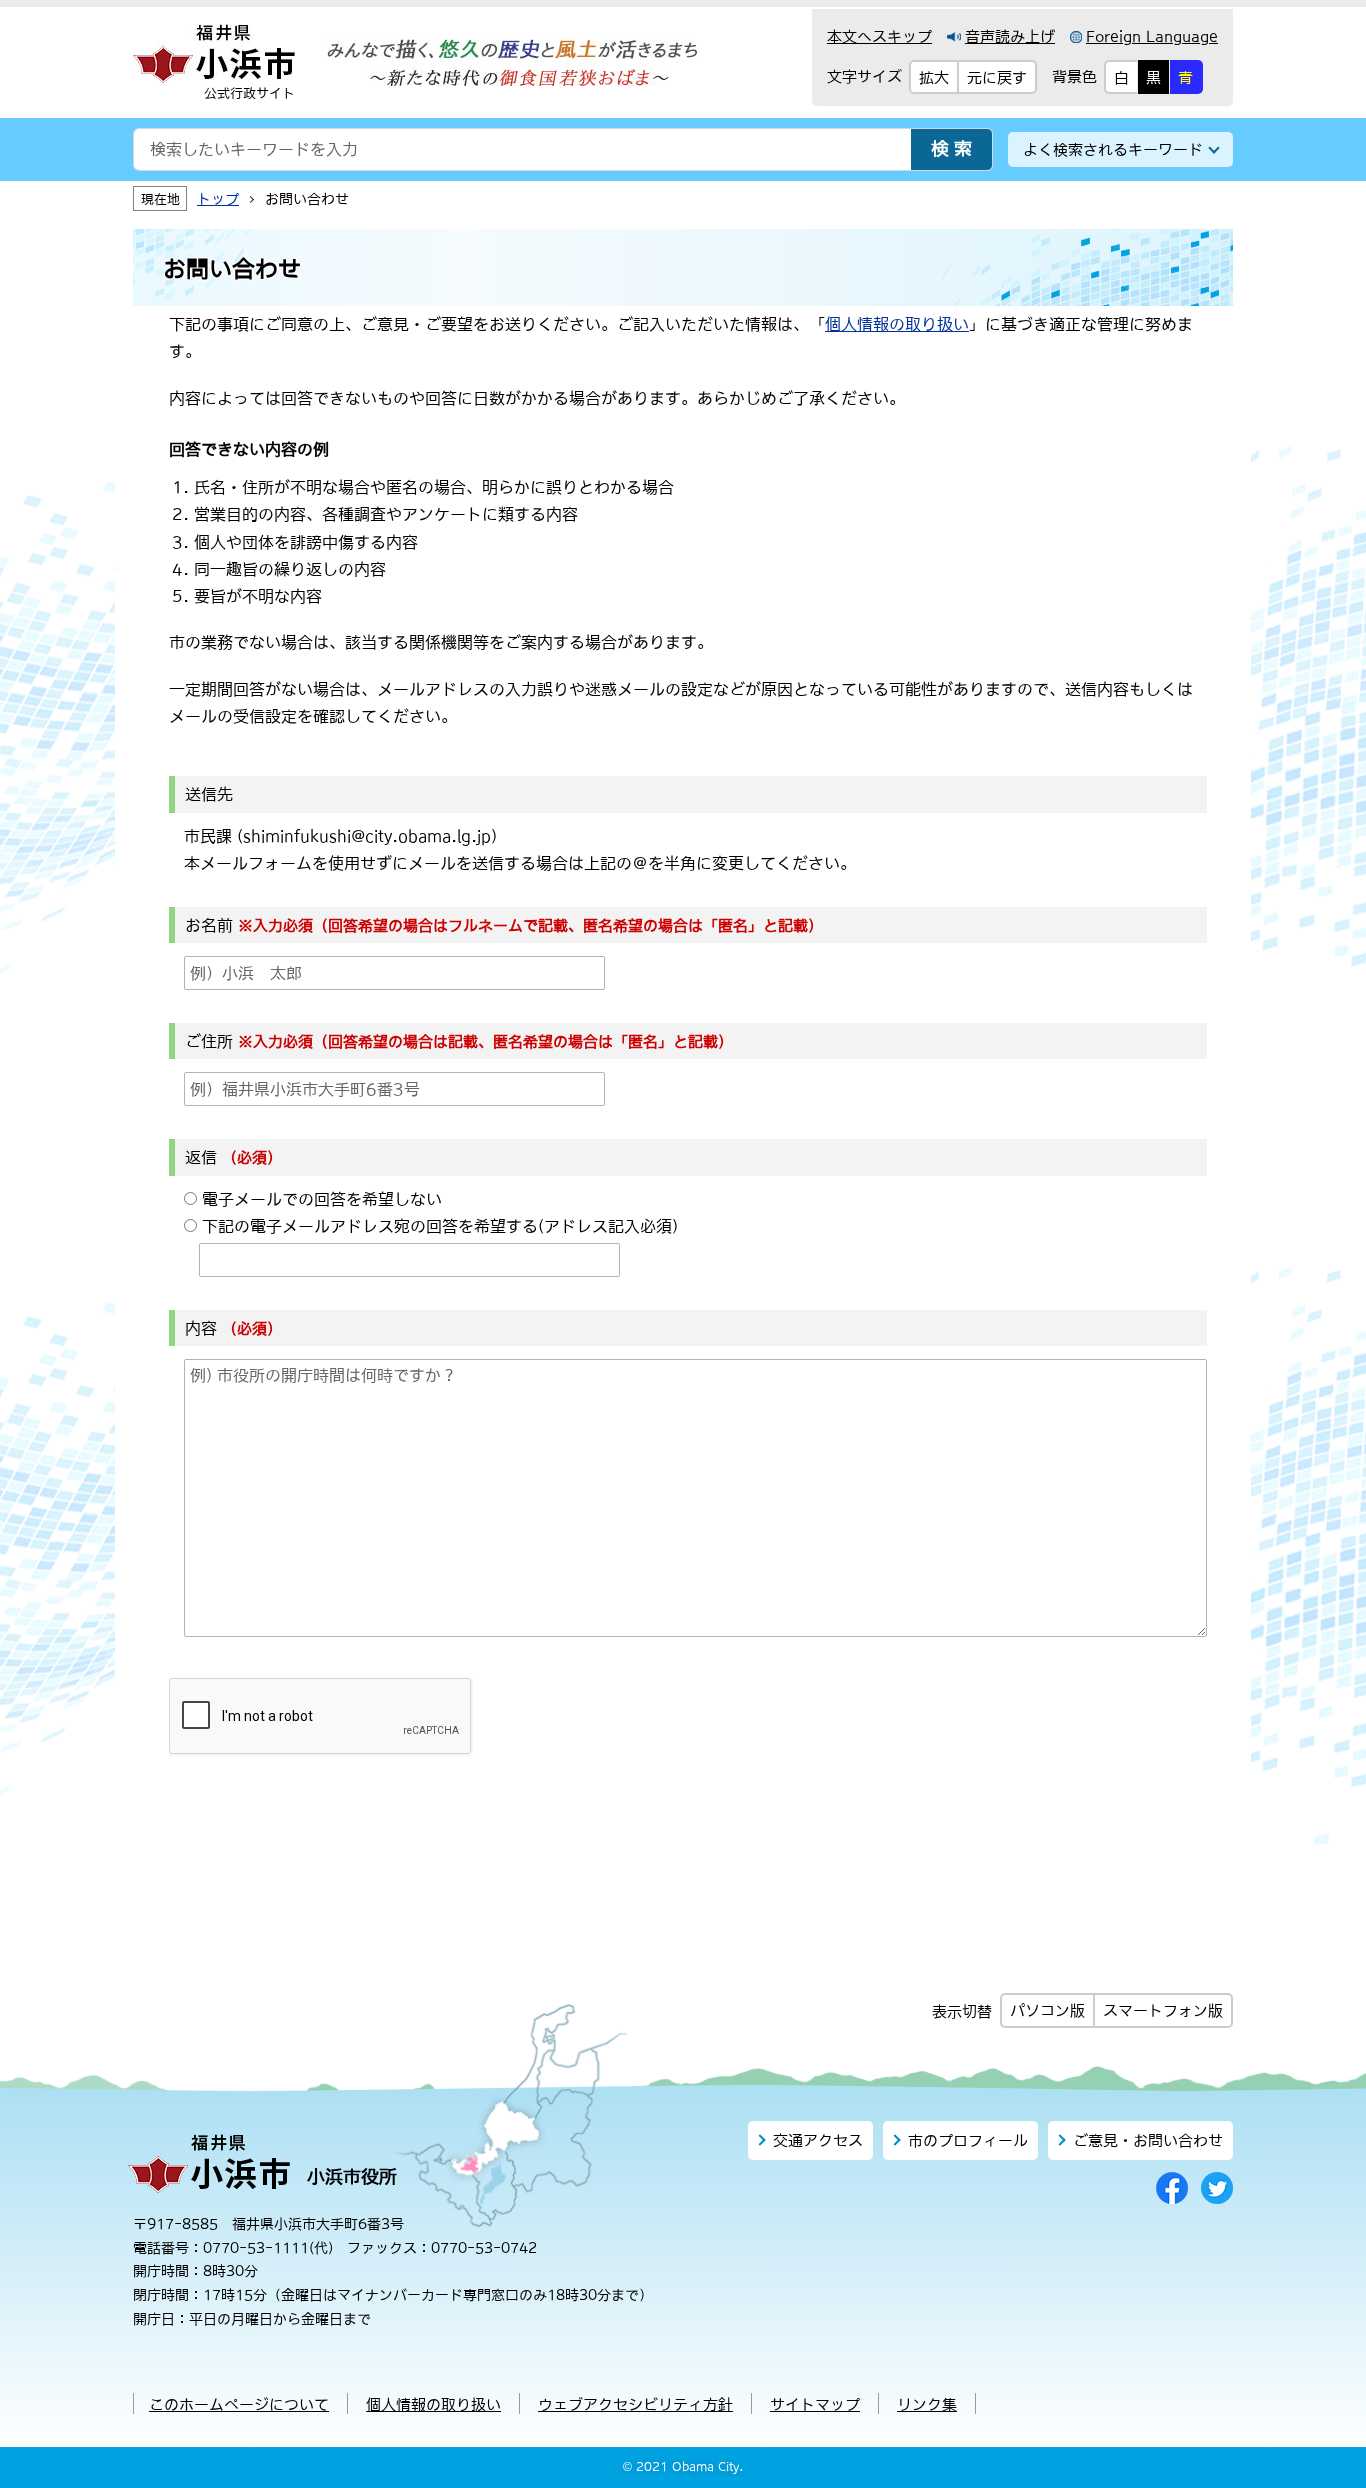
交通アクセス (818, 2140)
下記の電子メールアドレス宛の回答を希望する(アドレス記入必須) (440, 1226)
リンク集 (927, 2404)
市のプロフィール (968, 2140)
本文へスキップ (879, 36)
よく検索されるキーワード (1113, 149)
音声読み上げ (1010, 36)
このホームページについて (239, 2404)
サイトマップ (815, 2404)
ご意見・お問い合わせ (1148, 2140)
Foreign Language (1152, 36)
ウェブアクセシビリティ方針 (635, 2404)
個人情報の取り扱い (897, 324)
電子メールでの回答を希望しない (322, 1199)
